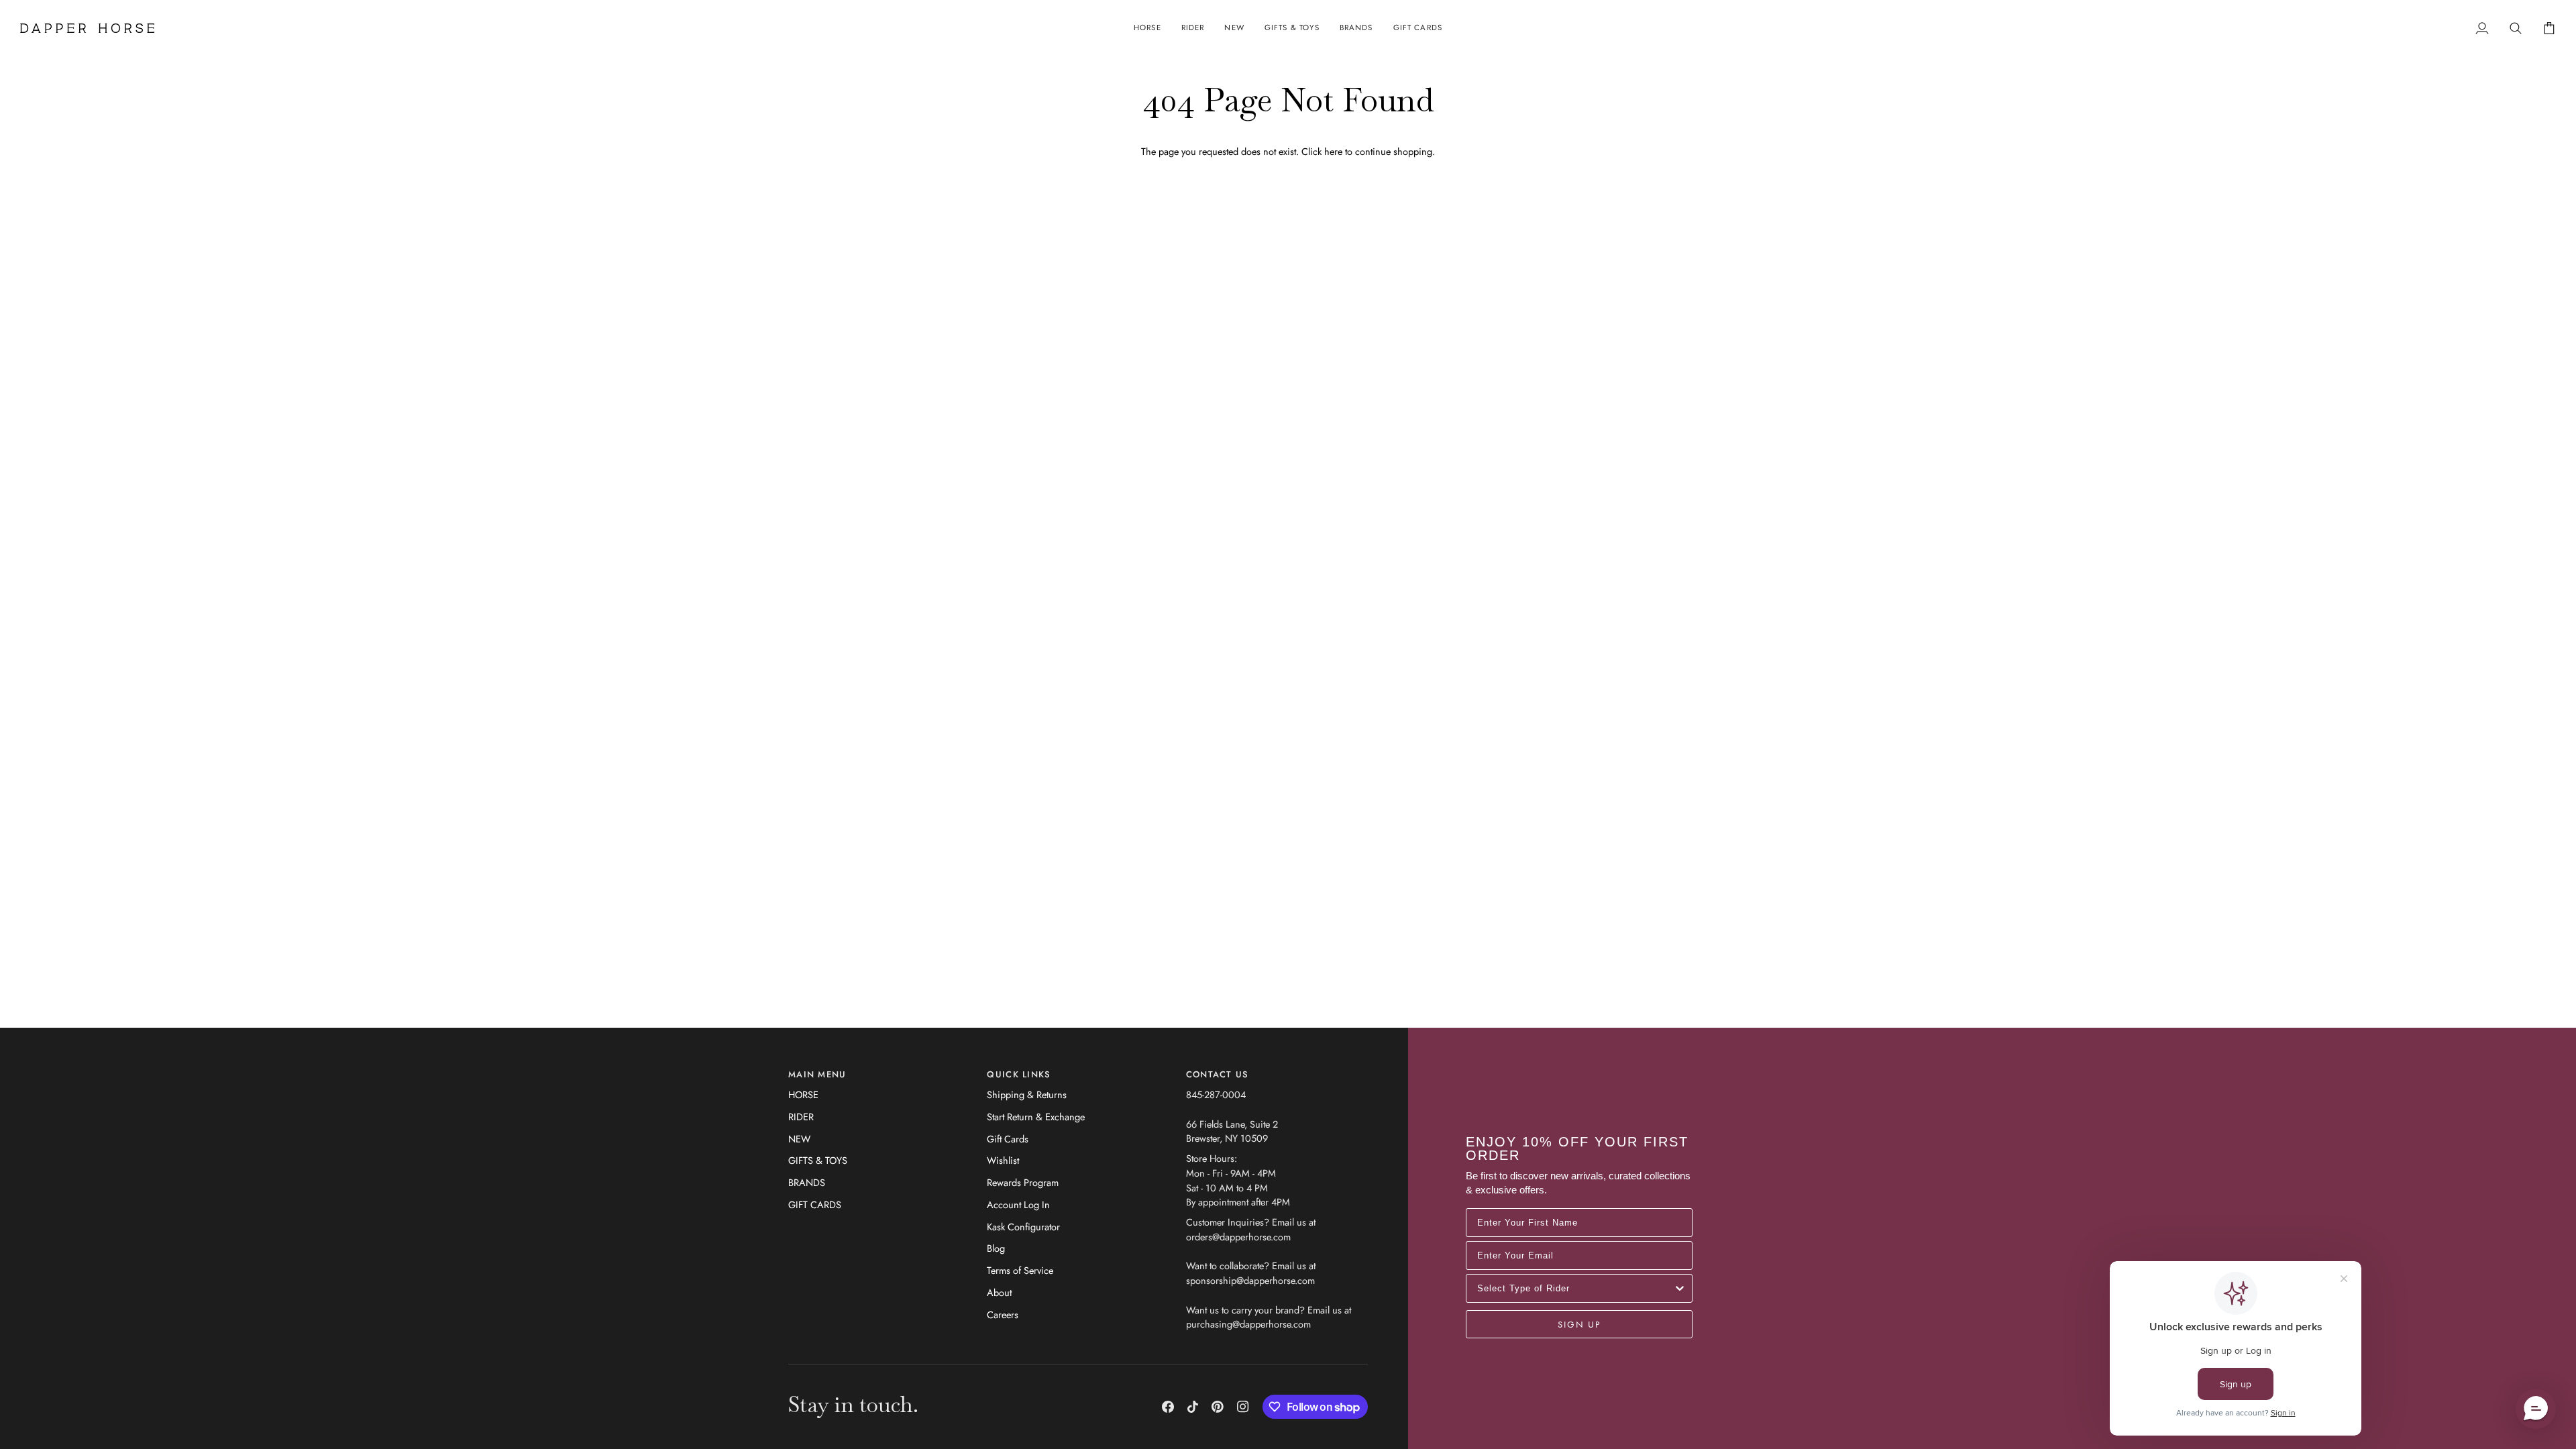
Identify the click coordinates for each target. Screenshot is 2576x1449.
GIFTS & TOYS (818, 1160)
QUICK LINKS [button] (1019, 1074)
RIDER (801, 1117)
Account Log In (1018, 1204)
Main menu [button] (817, 1074)
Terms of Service (1020, 1270)
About (999, 1292)
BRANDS (807, 1182)
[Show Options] (1680, 1288)
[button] (1147, 28)
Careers (1003, 1314)
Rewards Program (1023, 1182)
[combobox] (1575, 1288)
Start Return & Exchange (1036, 1117)
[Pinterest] (1218, 1407)
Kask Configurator (1023, 1227)
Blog (996, 1248)
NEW (799, 1139)
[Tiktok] (1193, 1407)
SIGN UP (1579, 1324)
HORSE (803, 1094)
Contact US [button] (1218, 1074)
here (1333, 151)
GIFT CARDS (815, 1204)
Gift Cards (1008, 1139)
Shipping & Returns (1027, 1094)
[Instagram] (1243, 1407)
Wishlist (1003, 1160)
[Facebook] (1168, 1407)
